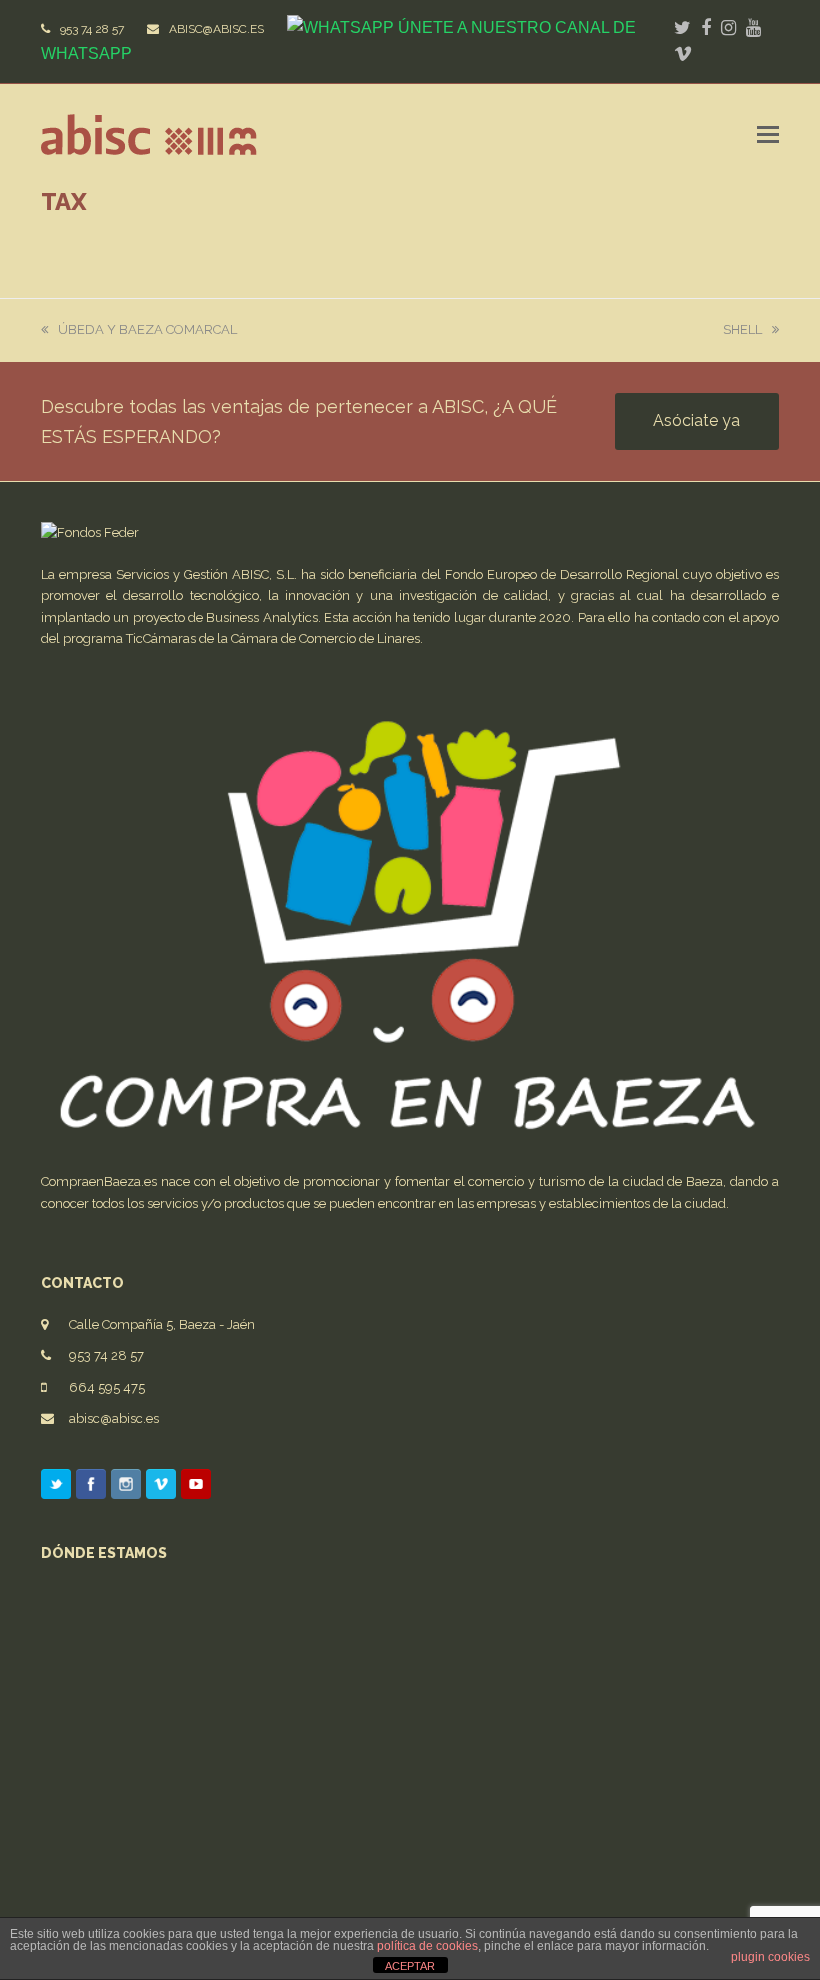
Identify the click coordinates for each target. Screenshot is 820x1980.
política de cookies (427, 1946)
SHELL (742, 329)
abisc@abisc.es (114, 1418)
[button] (768, 134)
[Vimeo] (161, 1488)
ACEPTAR (410, 1966)
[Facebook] (91, 1488)
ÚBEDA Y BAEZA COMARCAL (147, 329)
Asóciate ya (696, 420)
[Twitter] (56, 1488)
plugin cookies (770, 1957)
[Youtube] (196, 1488)
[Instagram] (126, 1488)
